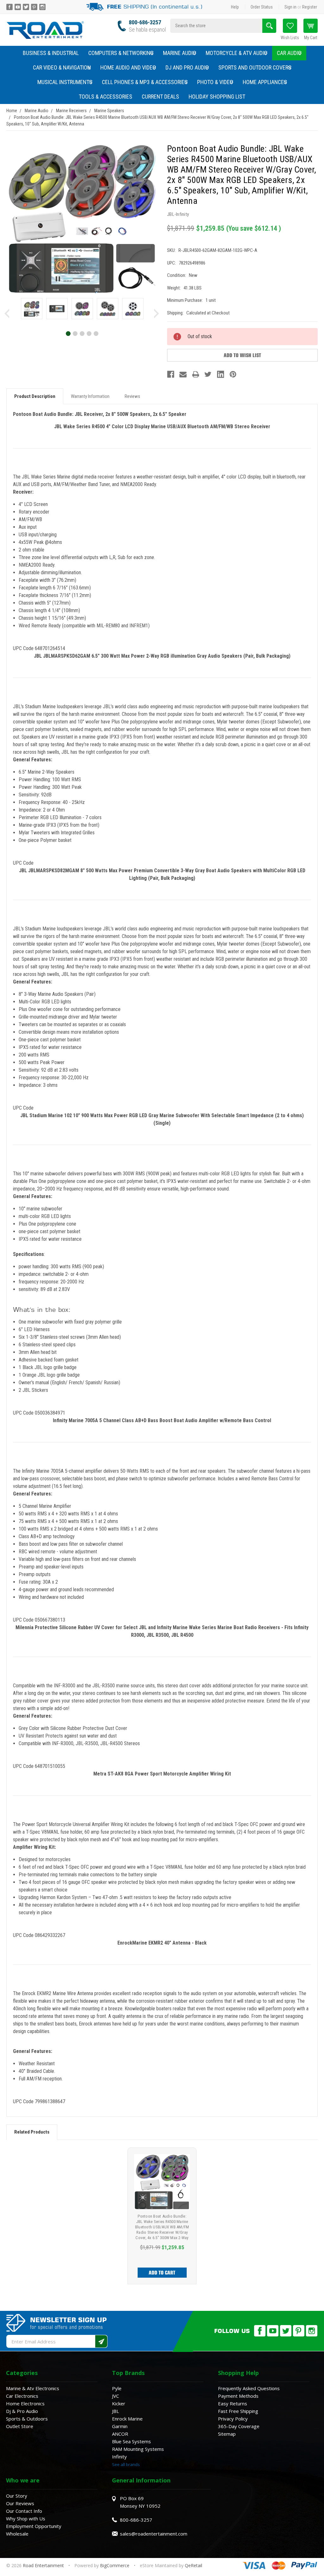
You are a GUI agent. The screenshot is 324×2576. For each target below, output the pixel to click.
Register (310, 7)
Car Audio (289, 53)
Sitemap (227, 2434)
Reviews (132, 396)
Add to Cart (162, 2273)
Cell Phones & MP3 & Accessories (145, 82)
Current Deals (160, 97)
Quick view (162, 2182)
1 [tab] (68, 333)
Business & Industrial (51, 53)
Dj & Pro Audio (22, 2411)
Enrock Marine (127, 2419)
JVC (115, 2396)
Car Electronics (22, 2396)
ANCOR (120, 2434)
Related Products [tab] (32, 2132)
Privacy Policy (233, 2419)
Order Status (262, 7)
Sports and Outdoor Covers (255, 67)
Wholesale (17, 2534)
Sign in (290, 7)
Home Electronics (25, 2403)
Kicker (119, 2403)
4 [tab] (89, 333)
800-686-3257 (145, 22)
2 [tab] (75, 333)
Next (156, 314)
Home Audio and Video (128, 67)
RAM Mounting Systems (138, 2449)
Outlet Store (20, 2426)
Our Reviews (20, 2503)
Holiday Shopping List (217, 97)
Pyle (117, 2388)
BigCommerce (115, 2565)
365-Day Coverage (239, 2426)
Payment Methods (238, 2396)
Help (235, 7)
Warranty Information (90, 396)
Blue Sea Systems (131, 2441)
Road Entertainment (44, 2565)
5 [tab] (96, 333)
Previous (7, 314)
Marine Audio (180, 53)
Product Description (35, 396)
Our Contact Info (24, 2511)
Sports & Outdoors (27, 2419)
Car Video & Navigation (62, 67)
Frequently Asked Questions (249, 2388)
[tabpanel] (32, 310)
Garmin (120, 2426)
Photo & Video (215, 82)
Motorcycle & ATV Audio (237, 53)
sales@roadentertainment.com (154, 2534)
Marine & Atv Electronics (33, 2388)
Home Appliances (265, 82)
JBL (115, 2411)
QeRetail (193, 2565)
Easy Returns (233, 2403)
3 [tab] (82, 333)
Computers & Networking (121, 53)
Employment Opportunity (34, 2526)
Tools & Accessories (106, 97)
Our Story (17, 2496)
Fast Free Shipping (238, 2411)
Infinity (119, 2457)
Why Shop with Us (26, 2518)
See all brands (126, 2464)
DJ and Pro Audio (187, 67)
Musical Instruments (65, 82)
